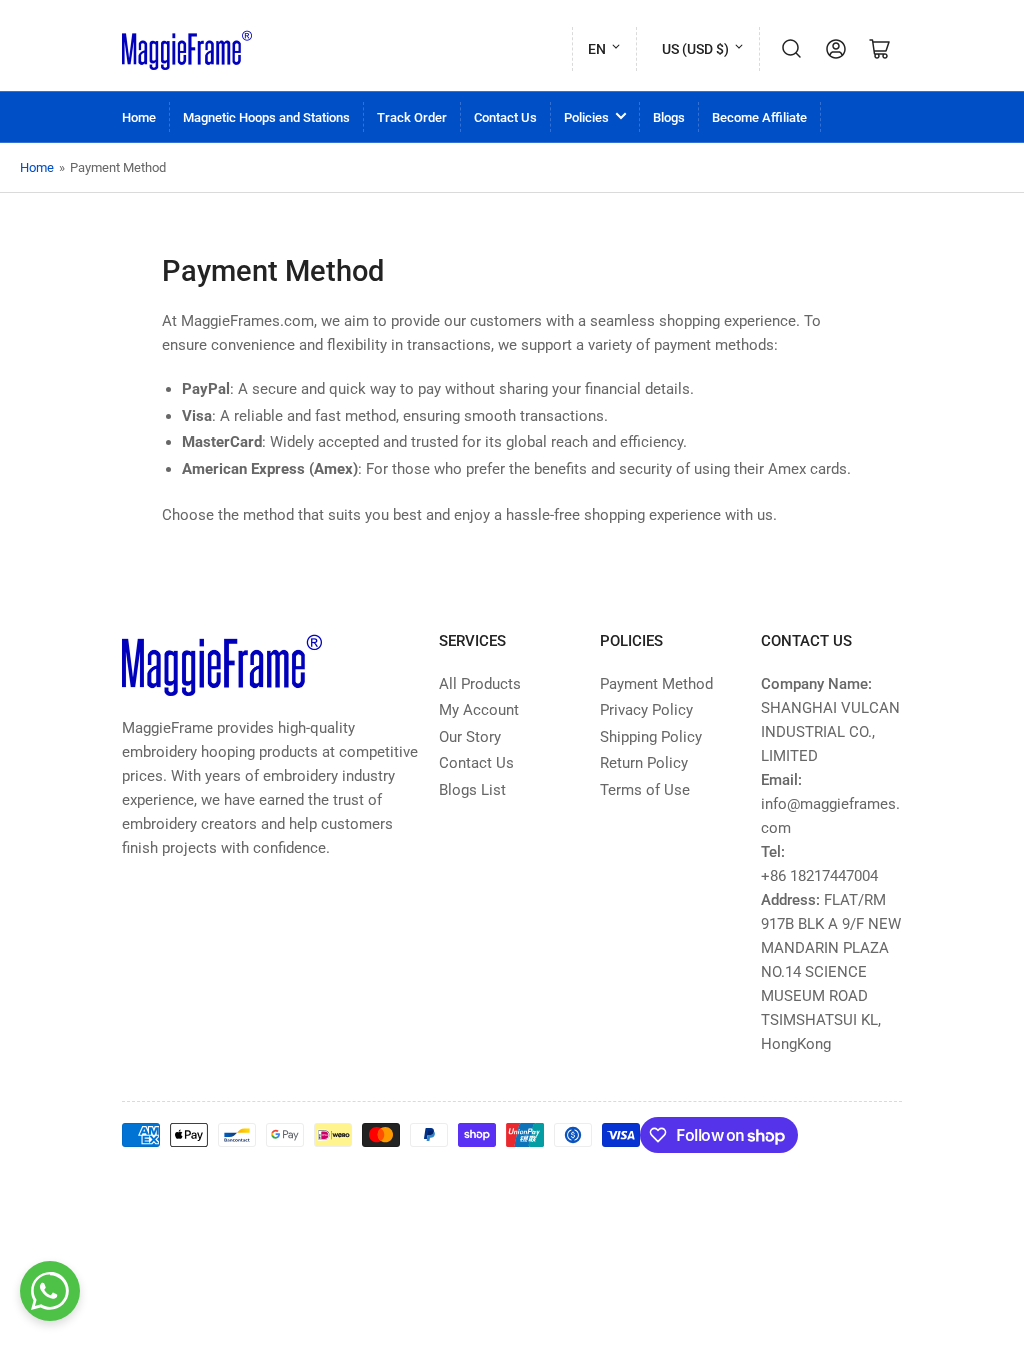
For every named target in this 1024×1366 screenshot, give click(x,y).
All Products (480, 684)
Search (792, 49)
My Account (479, 710)
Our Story (470, 737)
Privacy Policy (646, 710)
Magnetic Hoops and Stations (266, 117)
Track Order (412, 117)
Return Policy (644, 763)
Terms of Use (645, 790)
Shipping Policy (651, 737)
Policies (586, 117)
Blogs (669, 117)
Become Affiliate (759, 117)
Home (139, 117)
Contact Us (505, 117)
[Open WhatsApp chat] (50, 1291)
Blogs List (472, 790)
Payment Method (656, 684)
